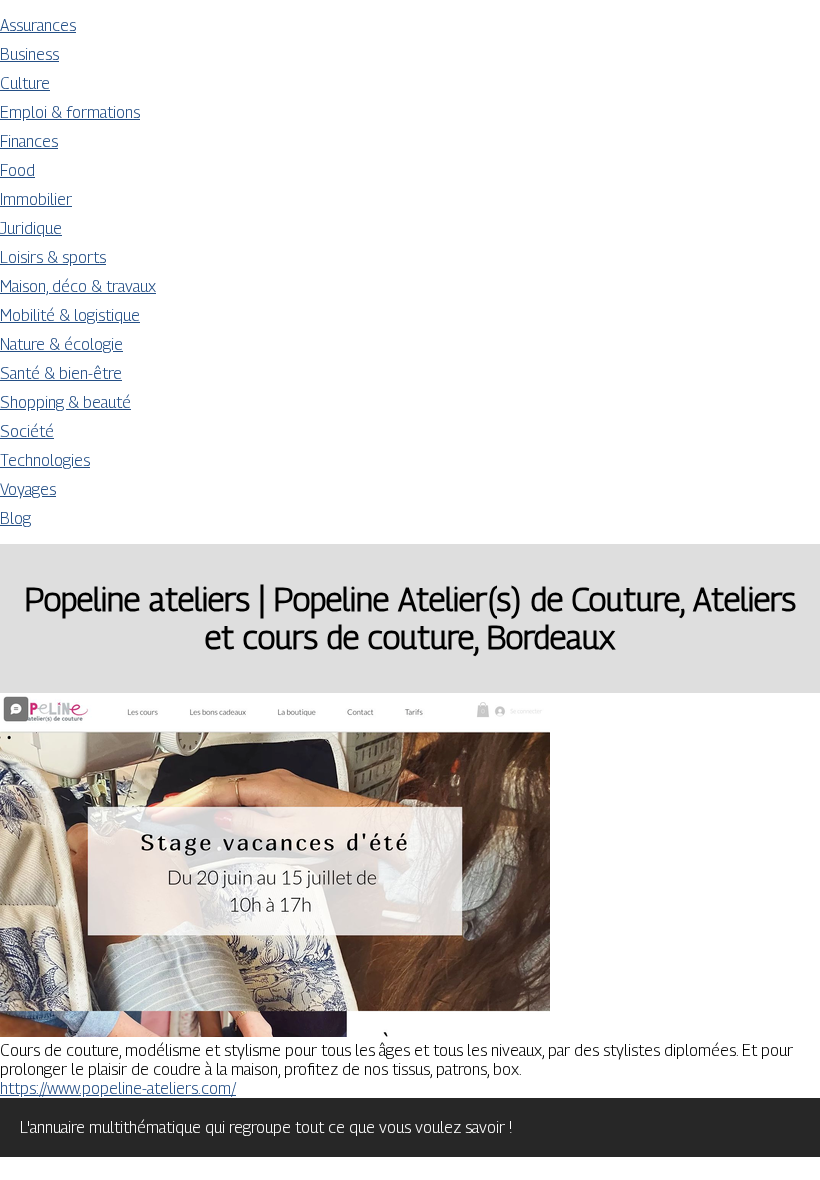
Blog (15, 518)
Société (27, 431)
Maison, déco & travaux (78, 286)
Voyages (28, 489)
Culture (25, 83)
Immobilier (36, 199)
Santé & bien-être (61, 373)
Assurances (38, 25)
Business (29, 54)
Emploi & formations (70, 112)
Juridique (31, 228)
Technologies (45, 460)
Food (17, 170)
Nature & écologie (61, 344)
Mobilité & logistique (70, 315)
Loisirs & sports (53, 257)
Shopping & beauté (65, 402)
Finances (29, 141)
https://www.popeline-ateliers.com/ (118, 1088)
